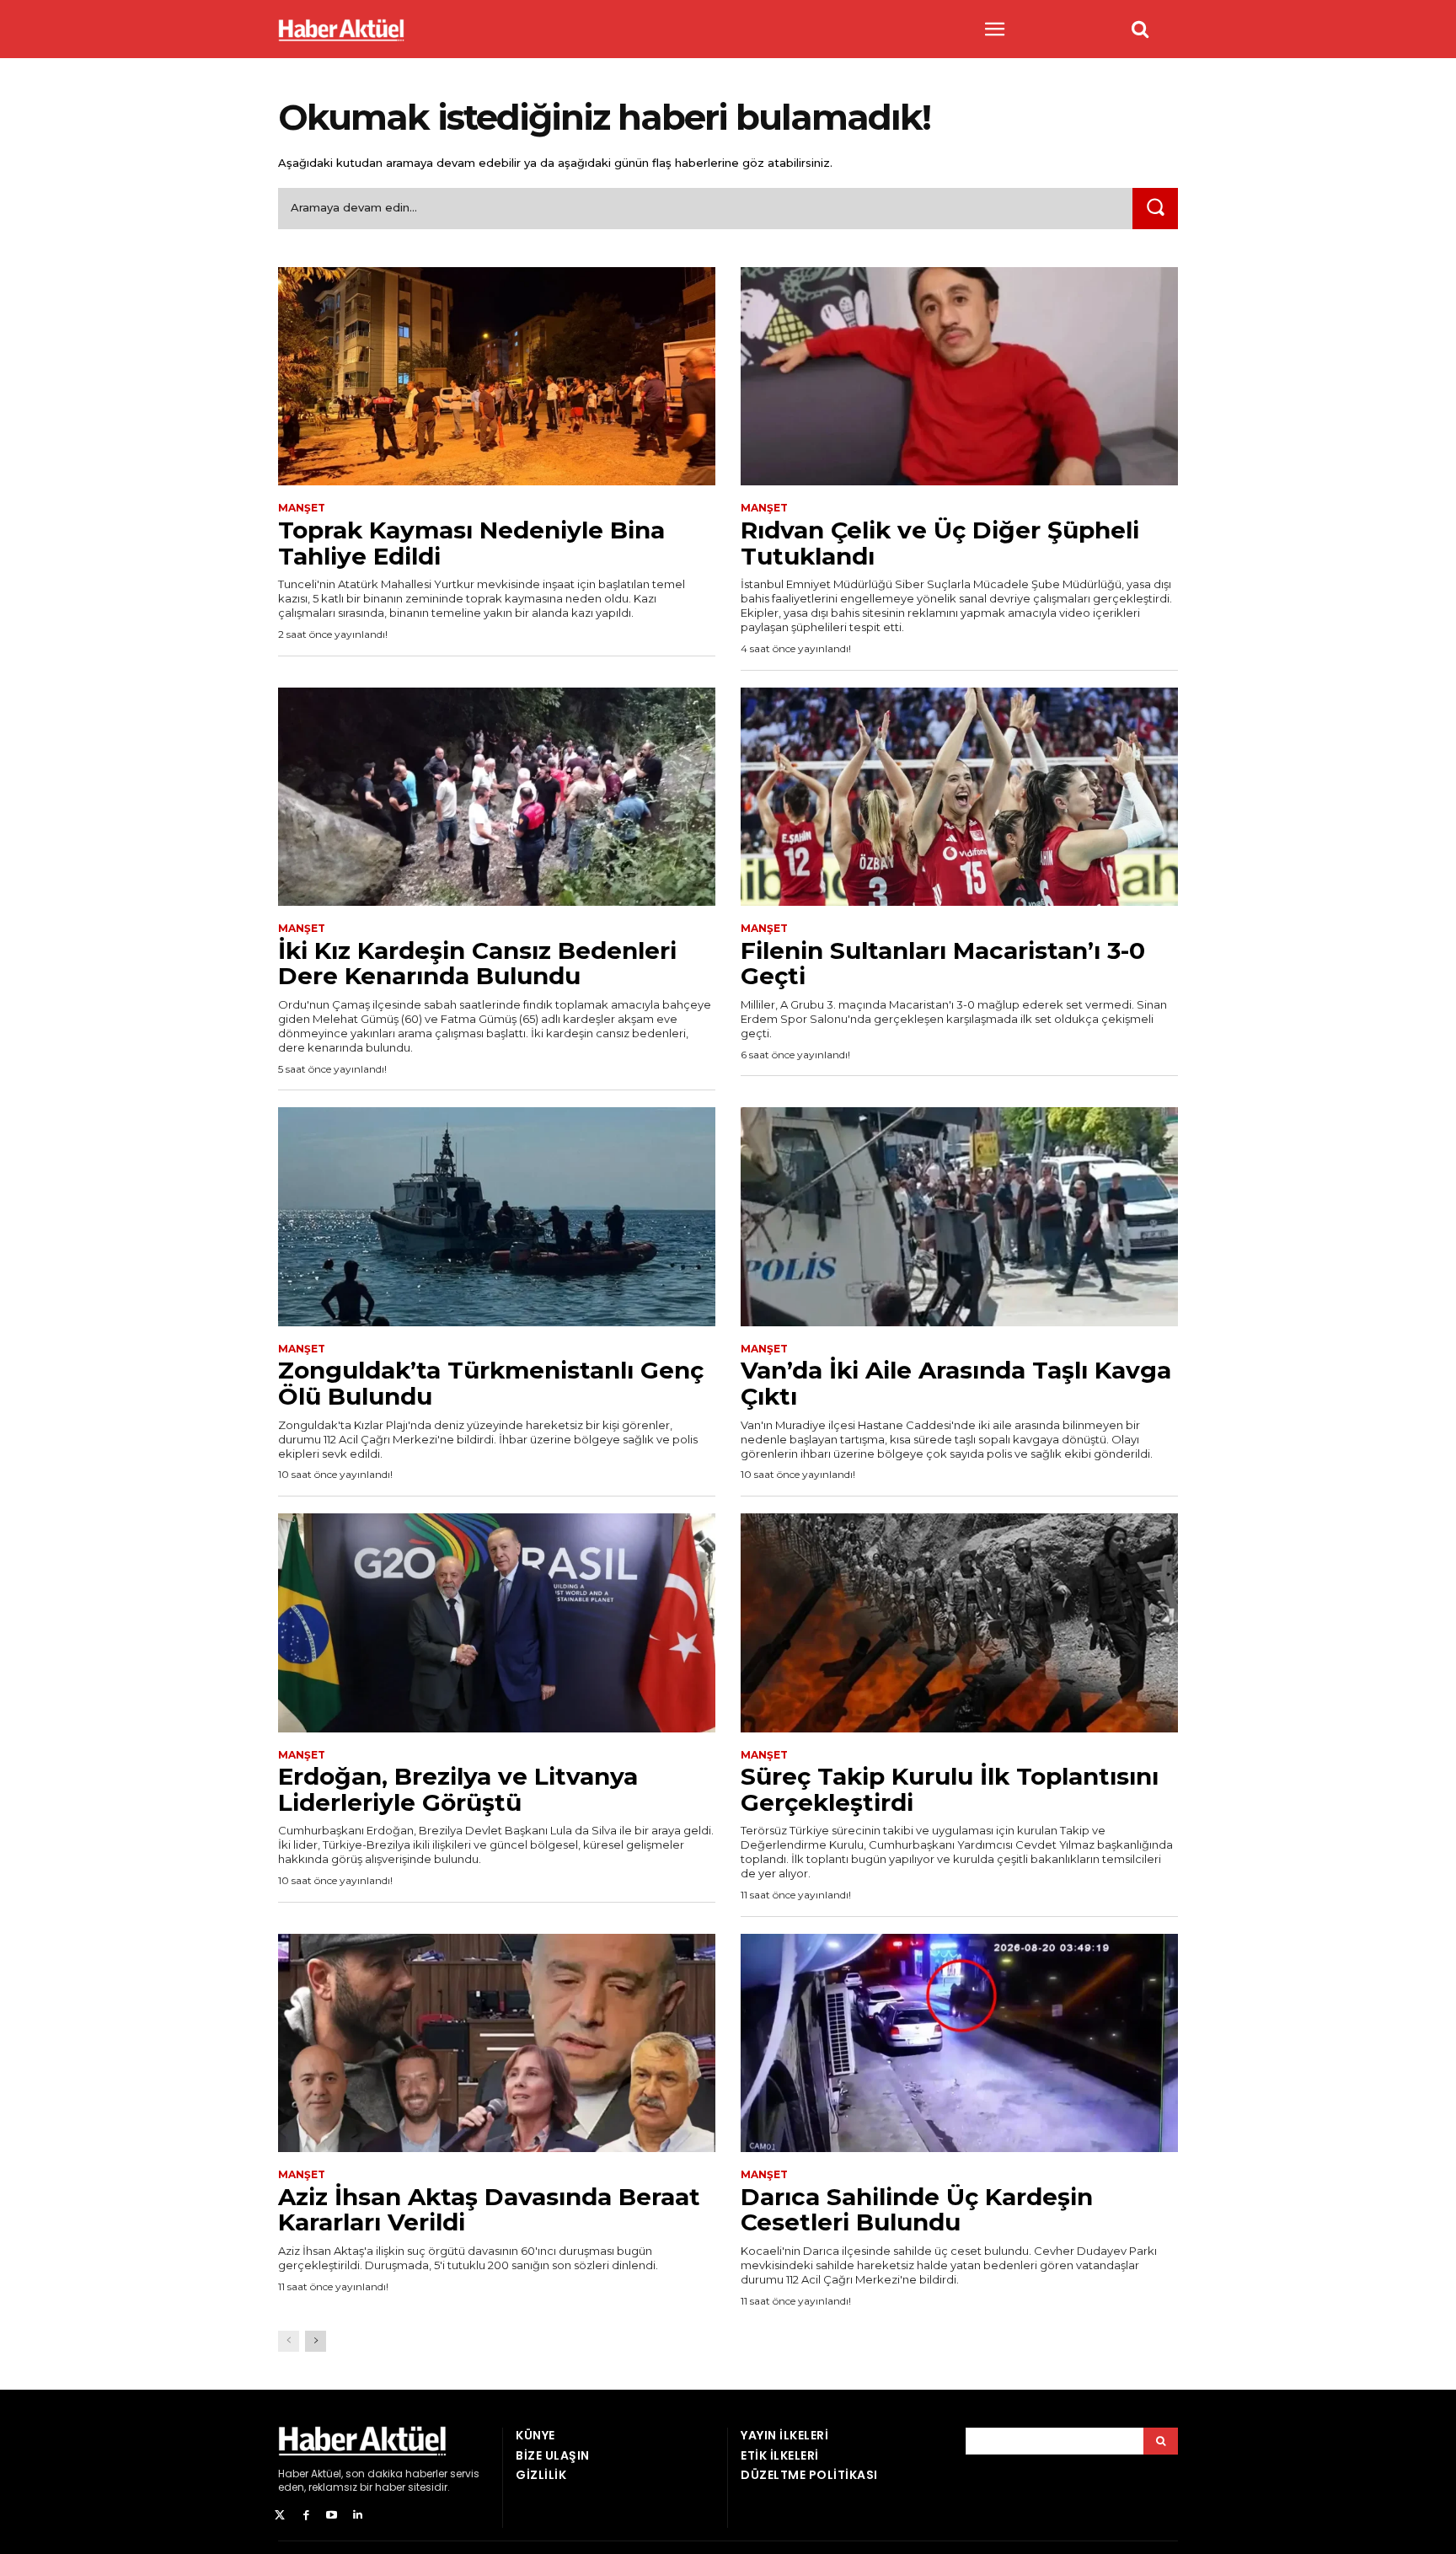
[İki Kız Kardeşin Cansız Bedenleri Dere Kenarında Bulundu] (497, 797)
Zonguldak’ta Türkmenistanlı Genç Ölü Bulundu (491, 1383)
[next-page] (316, 2341)
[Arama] (1161, 2441)
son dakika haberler (396, 2474)
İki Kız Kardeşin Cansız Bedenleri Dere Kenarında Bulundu (477, 964)
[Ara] (1155, 209)
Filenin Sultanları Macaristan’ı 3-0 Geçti (943, 964)
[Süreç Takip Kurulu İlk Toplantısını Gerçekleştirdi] (959, 1623)
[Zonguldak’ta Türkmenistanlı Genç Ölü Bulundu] (497, 1217)
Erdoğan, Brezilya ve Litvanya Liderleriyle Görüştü (458, 1789)
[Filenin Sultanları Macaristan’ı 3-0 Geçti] (959, 797)
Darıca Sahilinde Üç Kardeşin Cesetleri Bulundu (917, 2210)
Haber (293, 2474)
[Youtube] (332, 2516)
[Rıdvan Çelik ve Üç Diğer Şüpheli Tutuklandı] (959, 377)
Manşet (302, 508)
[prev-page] (289, 2341)
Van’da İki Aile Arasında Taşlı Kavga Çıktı (956, 1383)
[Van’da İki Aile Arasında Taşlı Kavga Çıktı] (959, 1217)
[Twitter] (280, 2516)
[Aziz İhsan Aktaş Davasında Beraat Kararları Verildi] (497, 2043)
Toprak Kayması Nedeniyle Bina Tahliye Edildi (471, 543)
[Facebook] (306, 2516)
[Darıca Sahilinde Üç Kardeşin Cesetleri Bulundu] (959, 2043)
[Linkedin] (358, 2516)
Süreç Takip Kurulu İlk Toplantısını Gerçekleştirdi (950, 1789)
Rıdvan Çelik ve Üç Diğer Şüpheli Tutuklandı (940, 543)
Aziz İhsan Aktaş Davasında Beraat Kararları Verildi (489, 2210)
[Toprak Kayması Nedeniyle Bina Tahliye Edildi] (497, 377)
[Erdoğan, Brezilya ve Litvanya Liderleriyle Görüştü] (497, 1623)
